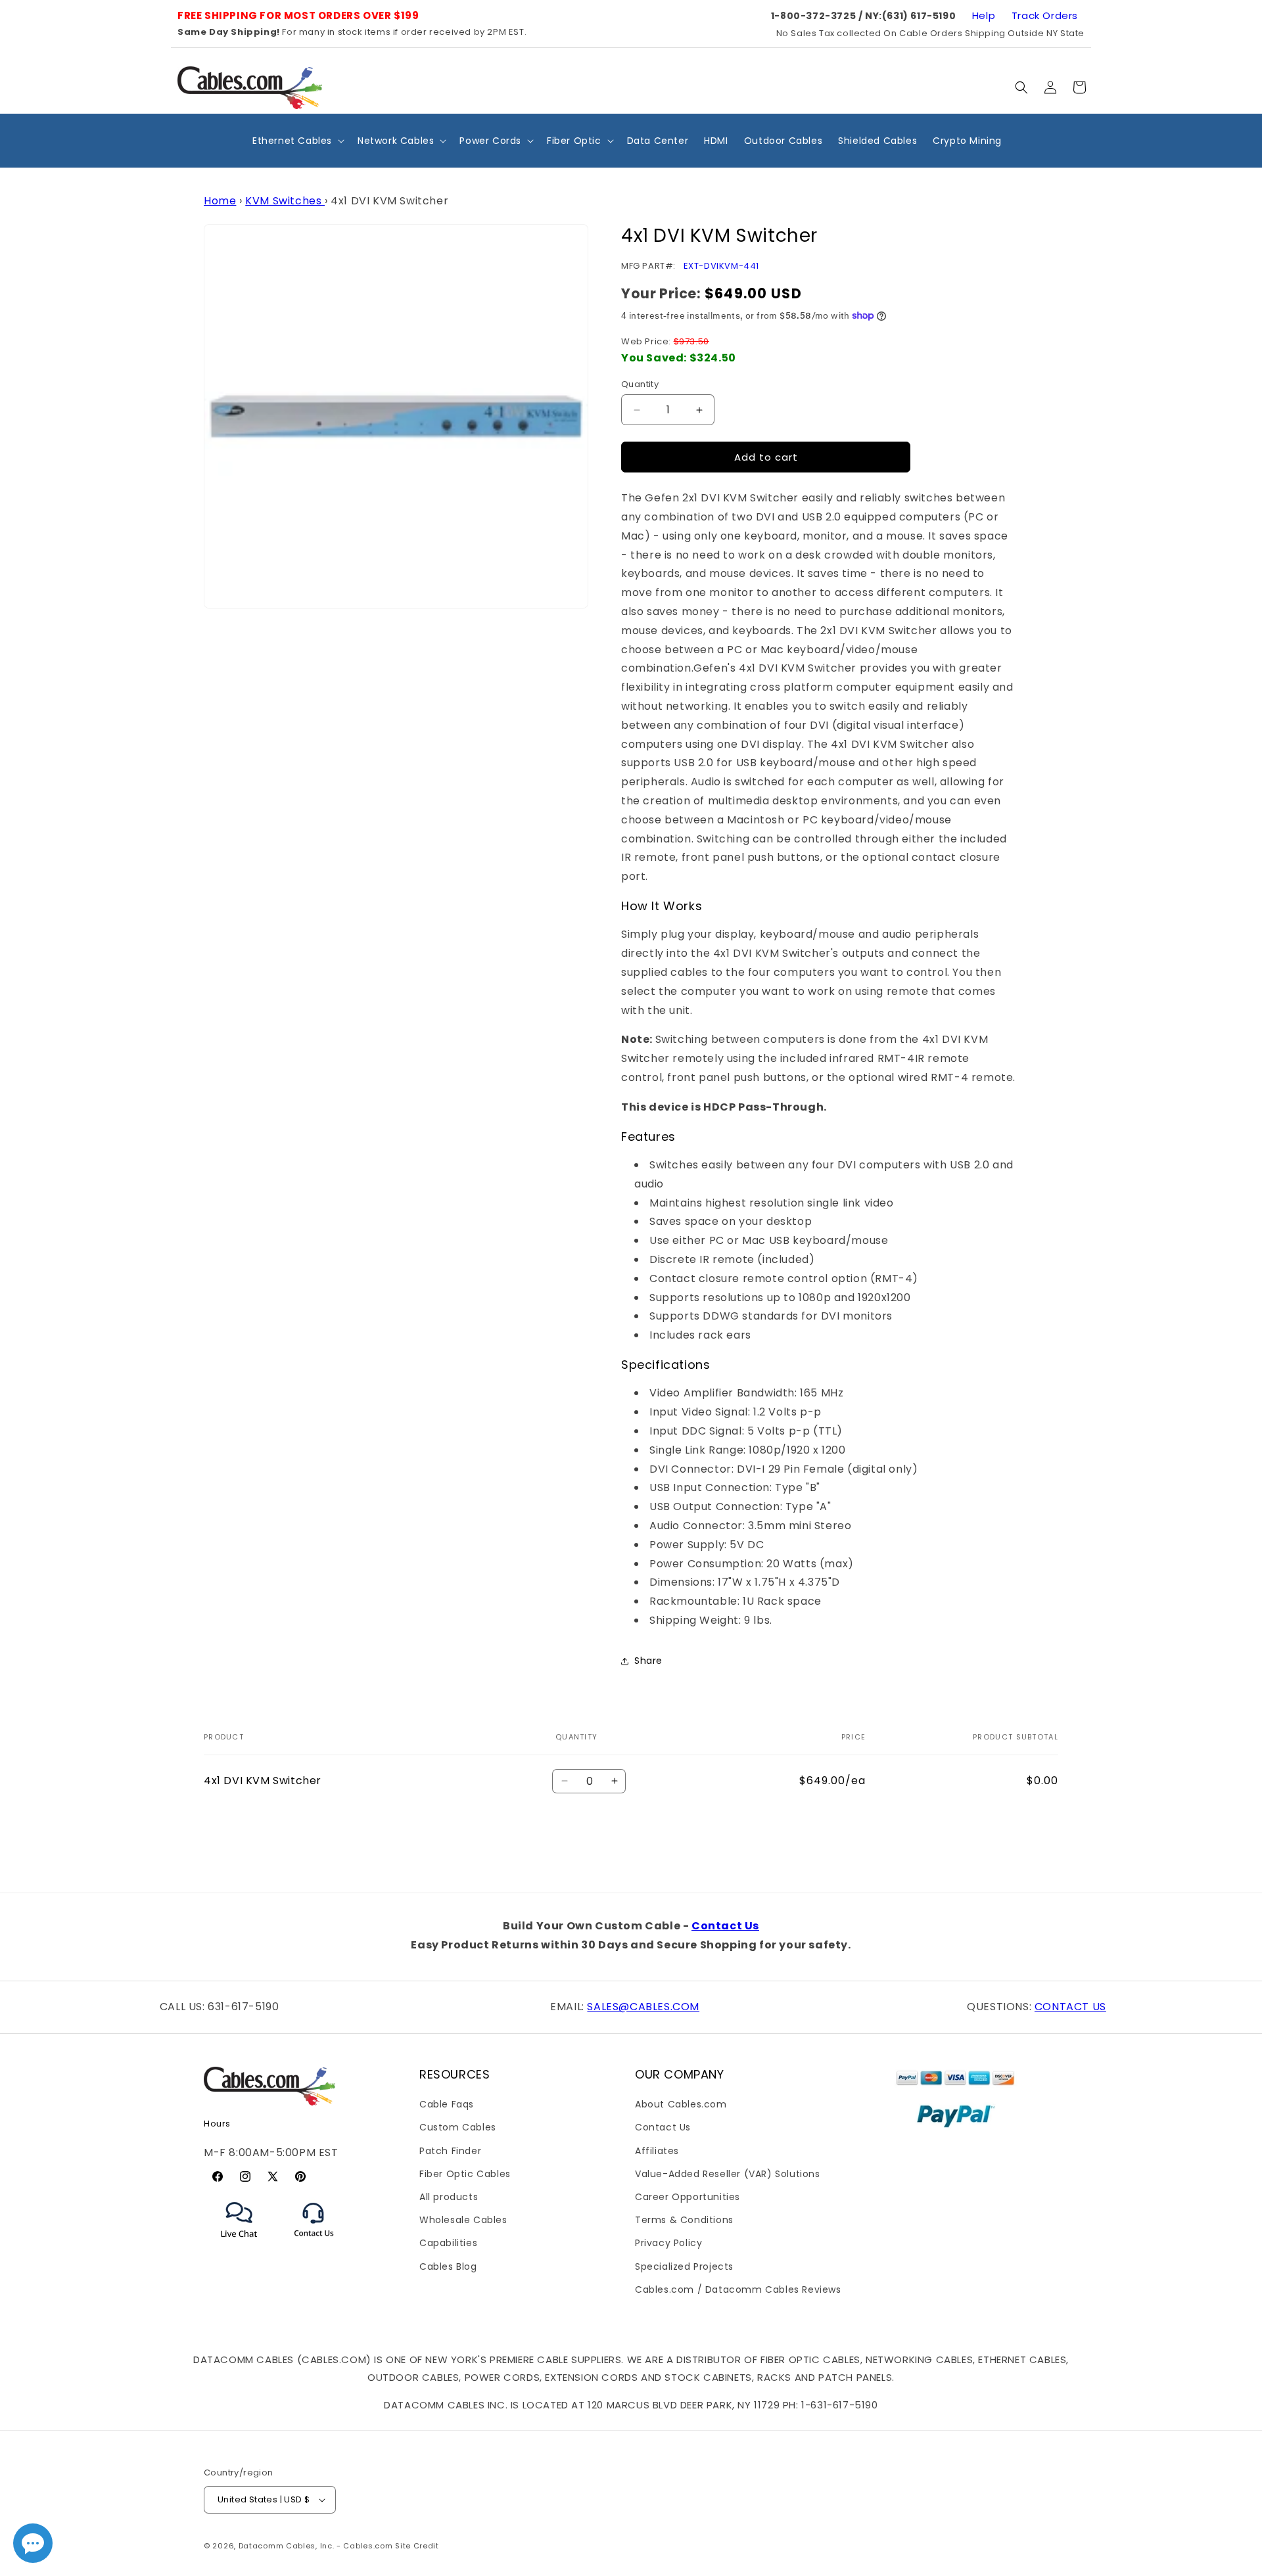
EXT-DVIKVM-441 (721, 266)
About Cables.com (681, 2105)
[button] (1021, 87)
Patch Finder (450, 2151)
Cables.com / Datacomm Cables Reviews (738, 2289)
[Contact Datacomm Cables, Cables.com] (315, 2245)
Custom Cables (458, 2128)
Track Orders (1045, 15)
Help (984, 15)
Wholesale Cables (463, 2220)
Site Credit (417, 2546)
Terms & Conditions (684, 2220)
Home (220, 201)
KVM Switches (285, 201)
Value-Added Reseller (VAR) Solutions (728, 2174)
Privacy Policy (668, 2243)
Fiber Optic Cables (465, 2174)
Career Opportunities (688, 2197)
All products (449, 2197)
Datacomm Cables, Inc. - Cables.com (316, 2546)
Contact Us (725, 1926)
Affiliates (657, 2151)
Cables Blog (448, 2266)
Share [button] (648, 1661)
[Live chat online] (33, 2543)
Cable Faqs (447, 2105)
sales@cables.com (643, 2007)
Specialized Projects (684, 2266)
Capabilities (448, 2243)
